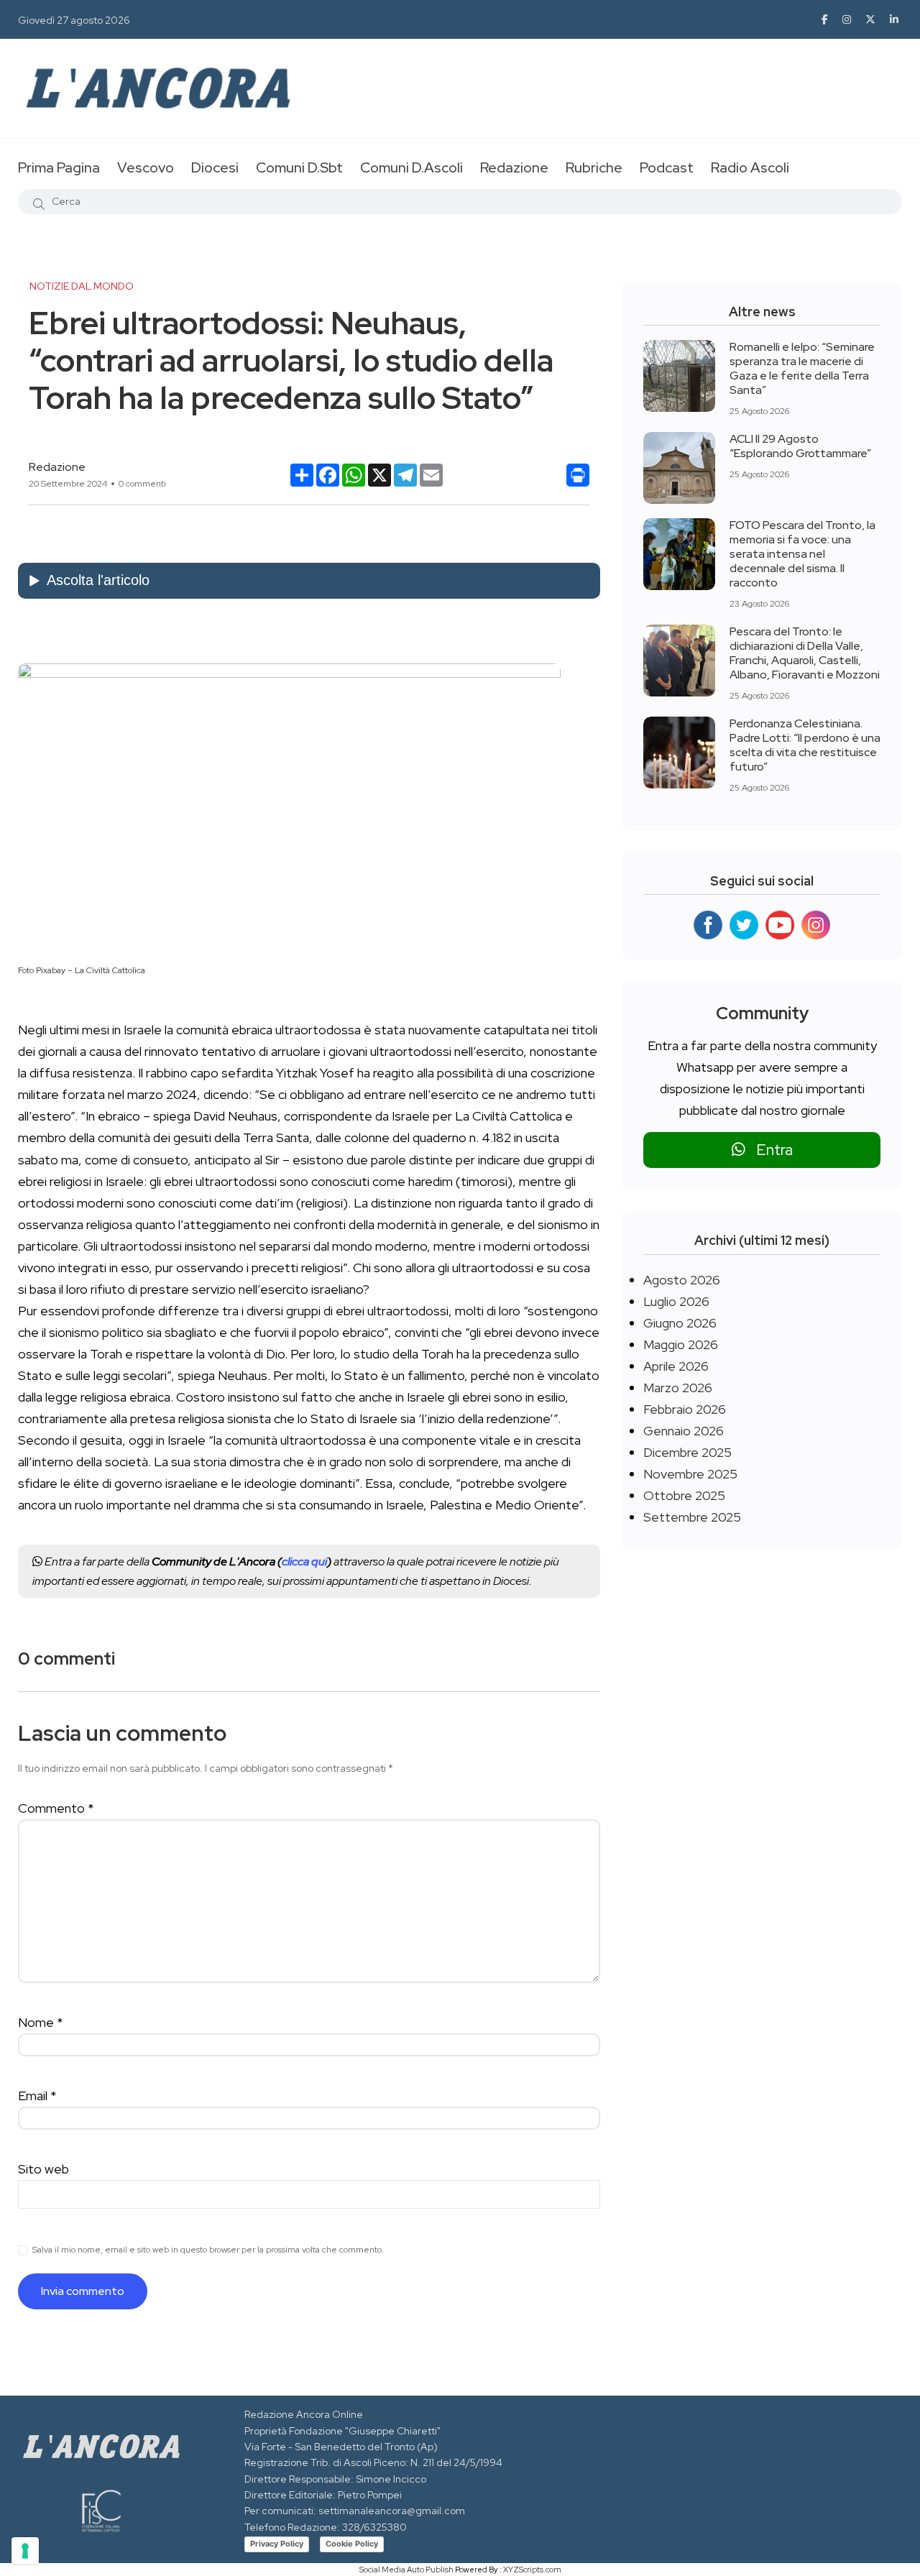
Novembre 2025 (690, 1474)
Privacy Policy (277, 2544)
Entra (769, 1150)
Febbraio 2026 (685, 1409)
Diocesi (215, 167)
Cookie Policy (352, 2544)
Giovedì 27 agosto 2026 (74, 20)
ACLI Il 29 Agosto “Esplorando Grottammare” (800, 446)
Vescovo (146, 167)
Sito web (43, 2169)
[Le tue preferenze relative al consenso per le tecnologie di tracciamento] (25, 2551)
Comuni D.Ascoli (411, 167)
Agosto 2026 (682, 1280)
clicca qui (304, 1561)
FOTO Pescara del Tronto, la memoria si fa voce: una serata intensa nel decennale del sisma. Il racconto (802, 554)
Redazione (514, 167)
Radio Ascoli (750, 167)
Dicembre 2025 (687, 1452)
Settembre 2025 (692, 1517)
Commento (56, 1808)
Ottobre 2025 (684, 1495)
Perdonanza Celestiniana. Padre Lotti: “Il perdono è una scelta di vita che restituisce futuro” (805, 745)
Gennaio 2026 (684, 1431)
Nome (41, 2022)
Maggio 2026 (681, 1344)
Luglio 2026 (676, 1301)
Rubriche (594, 167)
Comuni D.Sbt (299, 167)
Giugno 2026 (680, 1323)
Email (37, 2096)
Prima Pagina (59, 167)
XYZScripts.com (532, 2570)
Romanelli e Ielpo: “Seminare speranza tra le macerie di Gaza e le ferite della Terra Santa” (802, 368)
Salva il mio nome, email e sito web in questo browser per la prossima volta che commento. (208, 2250)
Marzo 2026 (678, 1388)
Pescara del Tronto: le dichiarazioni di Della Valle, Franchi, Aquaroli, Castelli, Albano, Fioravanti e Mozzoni (805, 653)
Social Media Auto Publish (406, 2570)
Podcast (667, 167)
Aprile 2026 (676, 1366)
